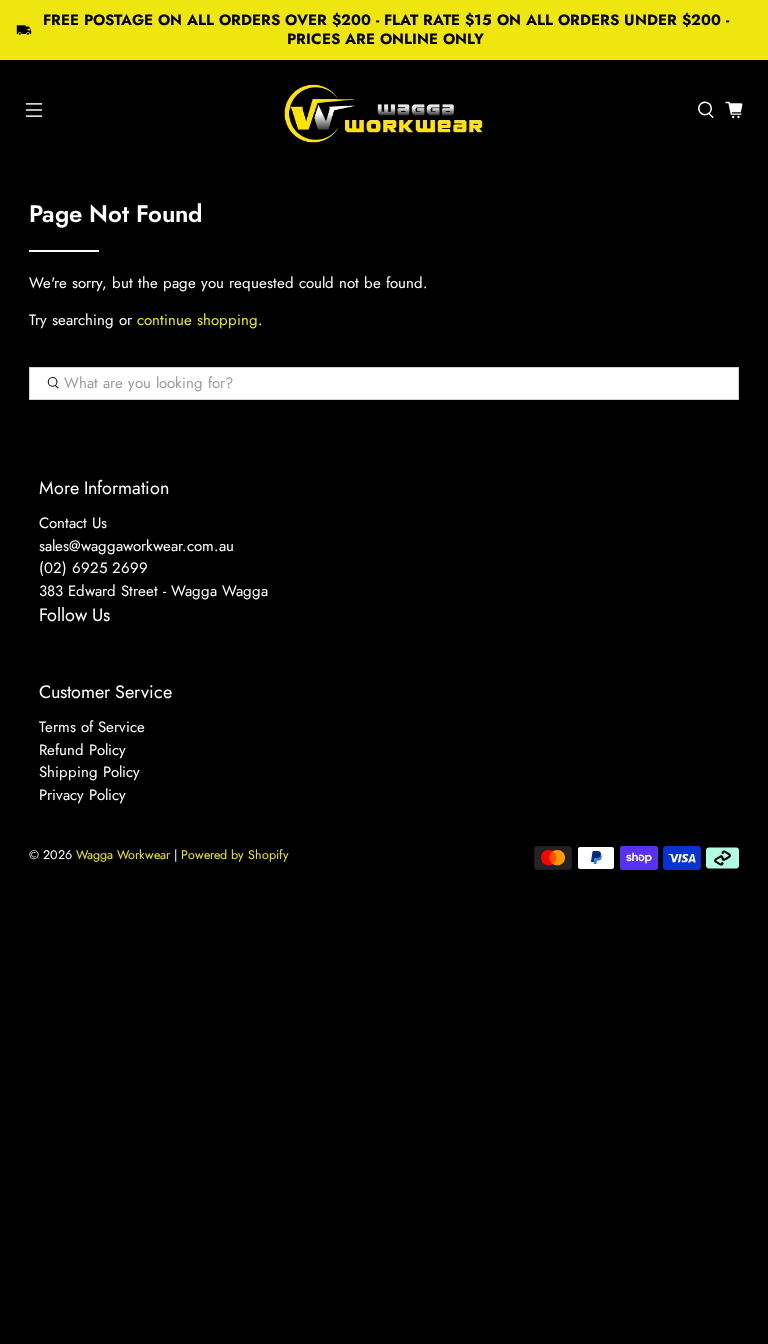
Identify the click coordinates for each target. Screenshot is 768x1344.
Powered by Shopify (235, 855)
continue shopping (197, 320)
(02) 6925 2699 (93, 568)
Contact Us (73, 523)
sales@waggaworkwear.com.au (136, 546)
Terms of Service (92, 727)
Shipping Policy (89, 772)
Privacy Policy (82, 795)
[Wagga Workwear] (384, 110)
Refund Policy (82, 750)
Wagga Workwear (123, 855)
